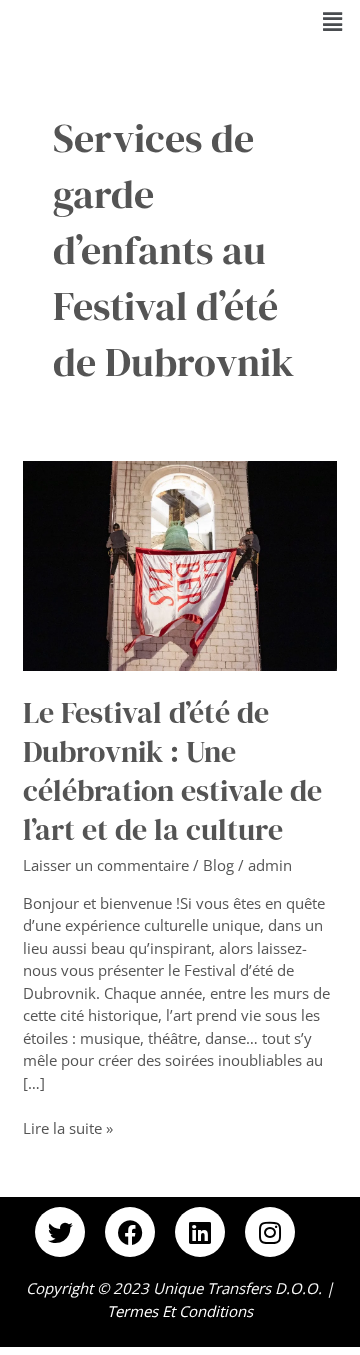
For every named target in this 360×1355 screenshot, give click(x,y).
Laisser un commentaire (106, 865)
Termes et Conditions (180, 1311)
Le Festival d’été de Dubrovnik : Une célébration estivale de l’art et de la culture (172, 771)
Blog (218, 865)
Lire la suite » (68, 1127)
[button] (333, 21)
